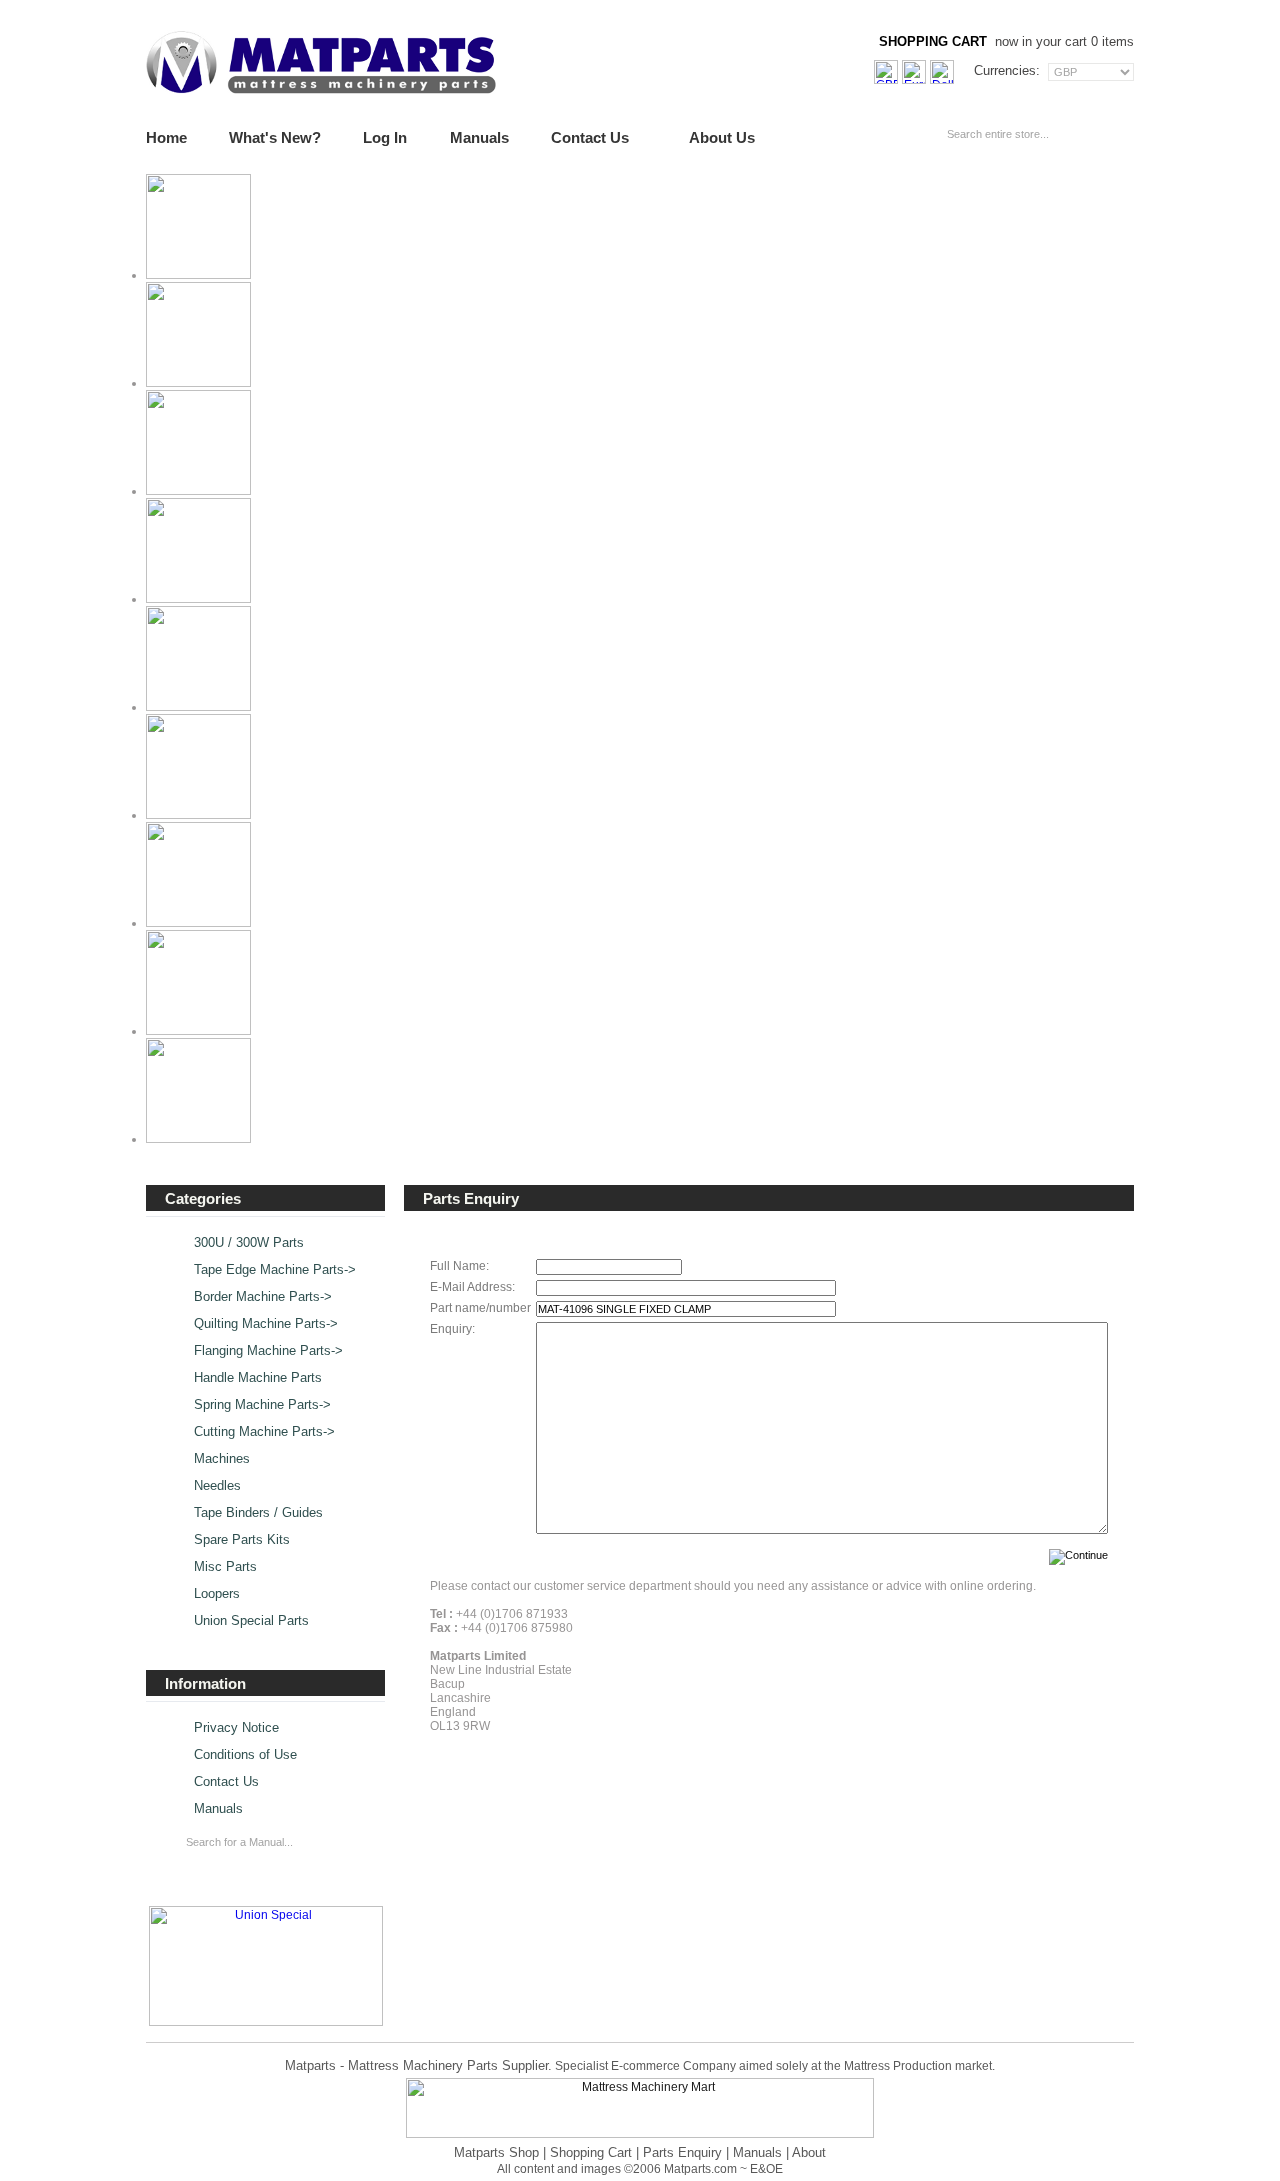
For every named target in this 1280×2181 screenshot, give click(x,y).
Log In (385, 137)
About (809, 2152)
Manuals (479, 137)
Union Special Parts (251, 1621)
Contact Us (590, 137)
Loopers (217, 1594)
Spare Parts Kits (242, 1540)
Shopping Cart (591, 2152)
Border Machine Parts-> (263, 1297)
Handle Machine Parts (258, 1378)
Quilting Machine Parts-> (266, 1324)
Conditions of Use (245, 1755)
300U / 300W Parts (249, 1243)
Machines (222, 1459)
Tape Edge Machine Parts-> (275, 1270)
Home (166, 137)
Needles (217, 1486)
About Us (722, 137)
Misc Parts (225, 1567)
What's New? (275, 137)
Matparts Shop (496, 2152)
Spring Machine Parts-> (262, 1405)
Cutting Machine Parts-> (264, 1432)
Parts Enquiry (682, 2152)
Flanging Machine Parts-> (268, 1351)
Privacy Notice (236, 1728)
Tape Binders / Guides (258, 1513)
